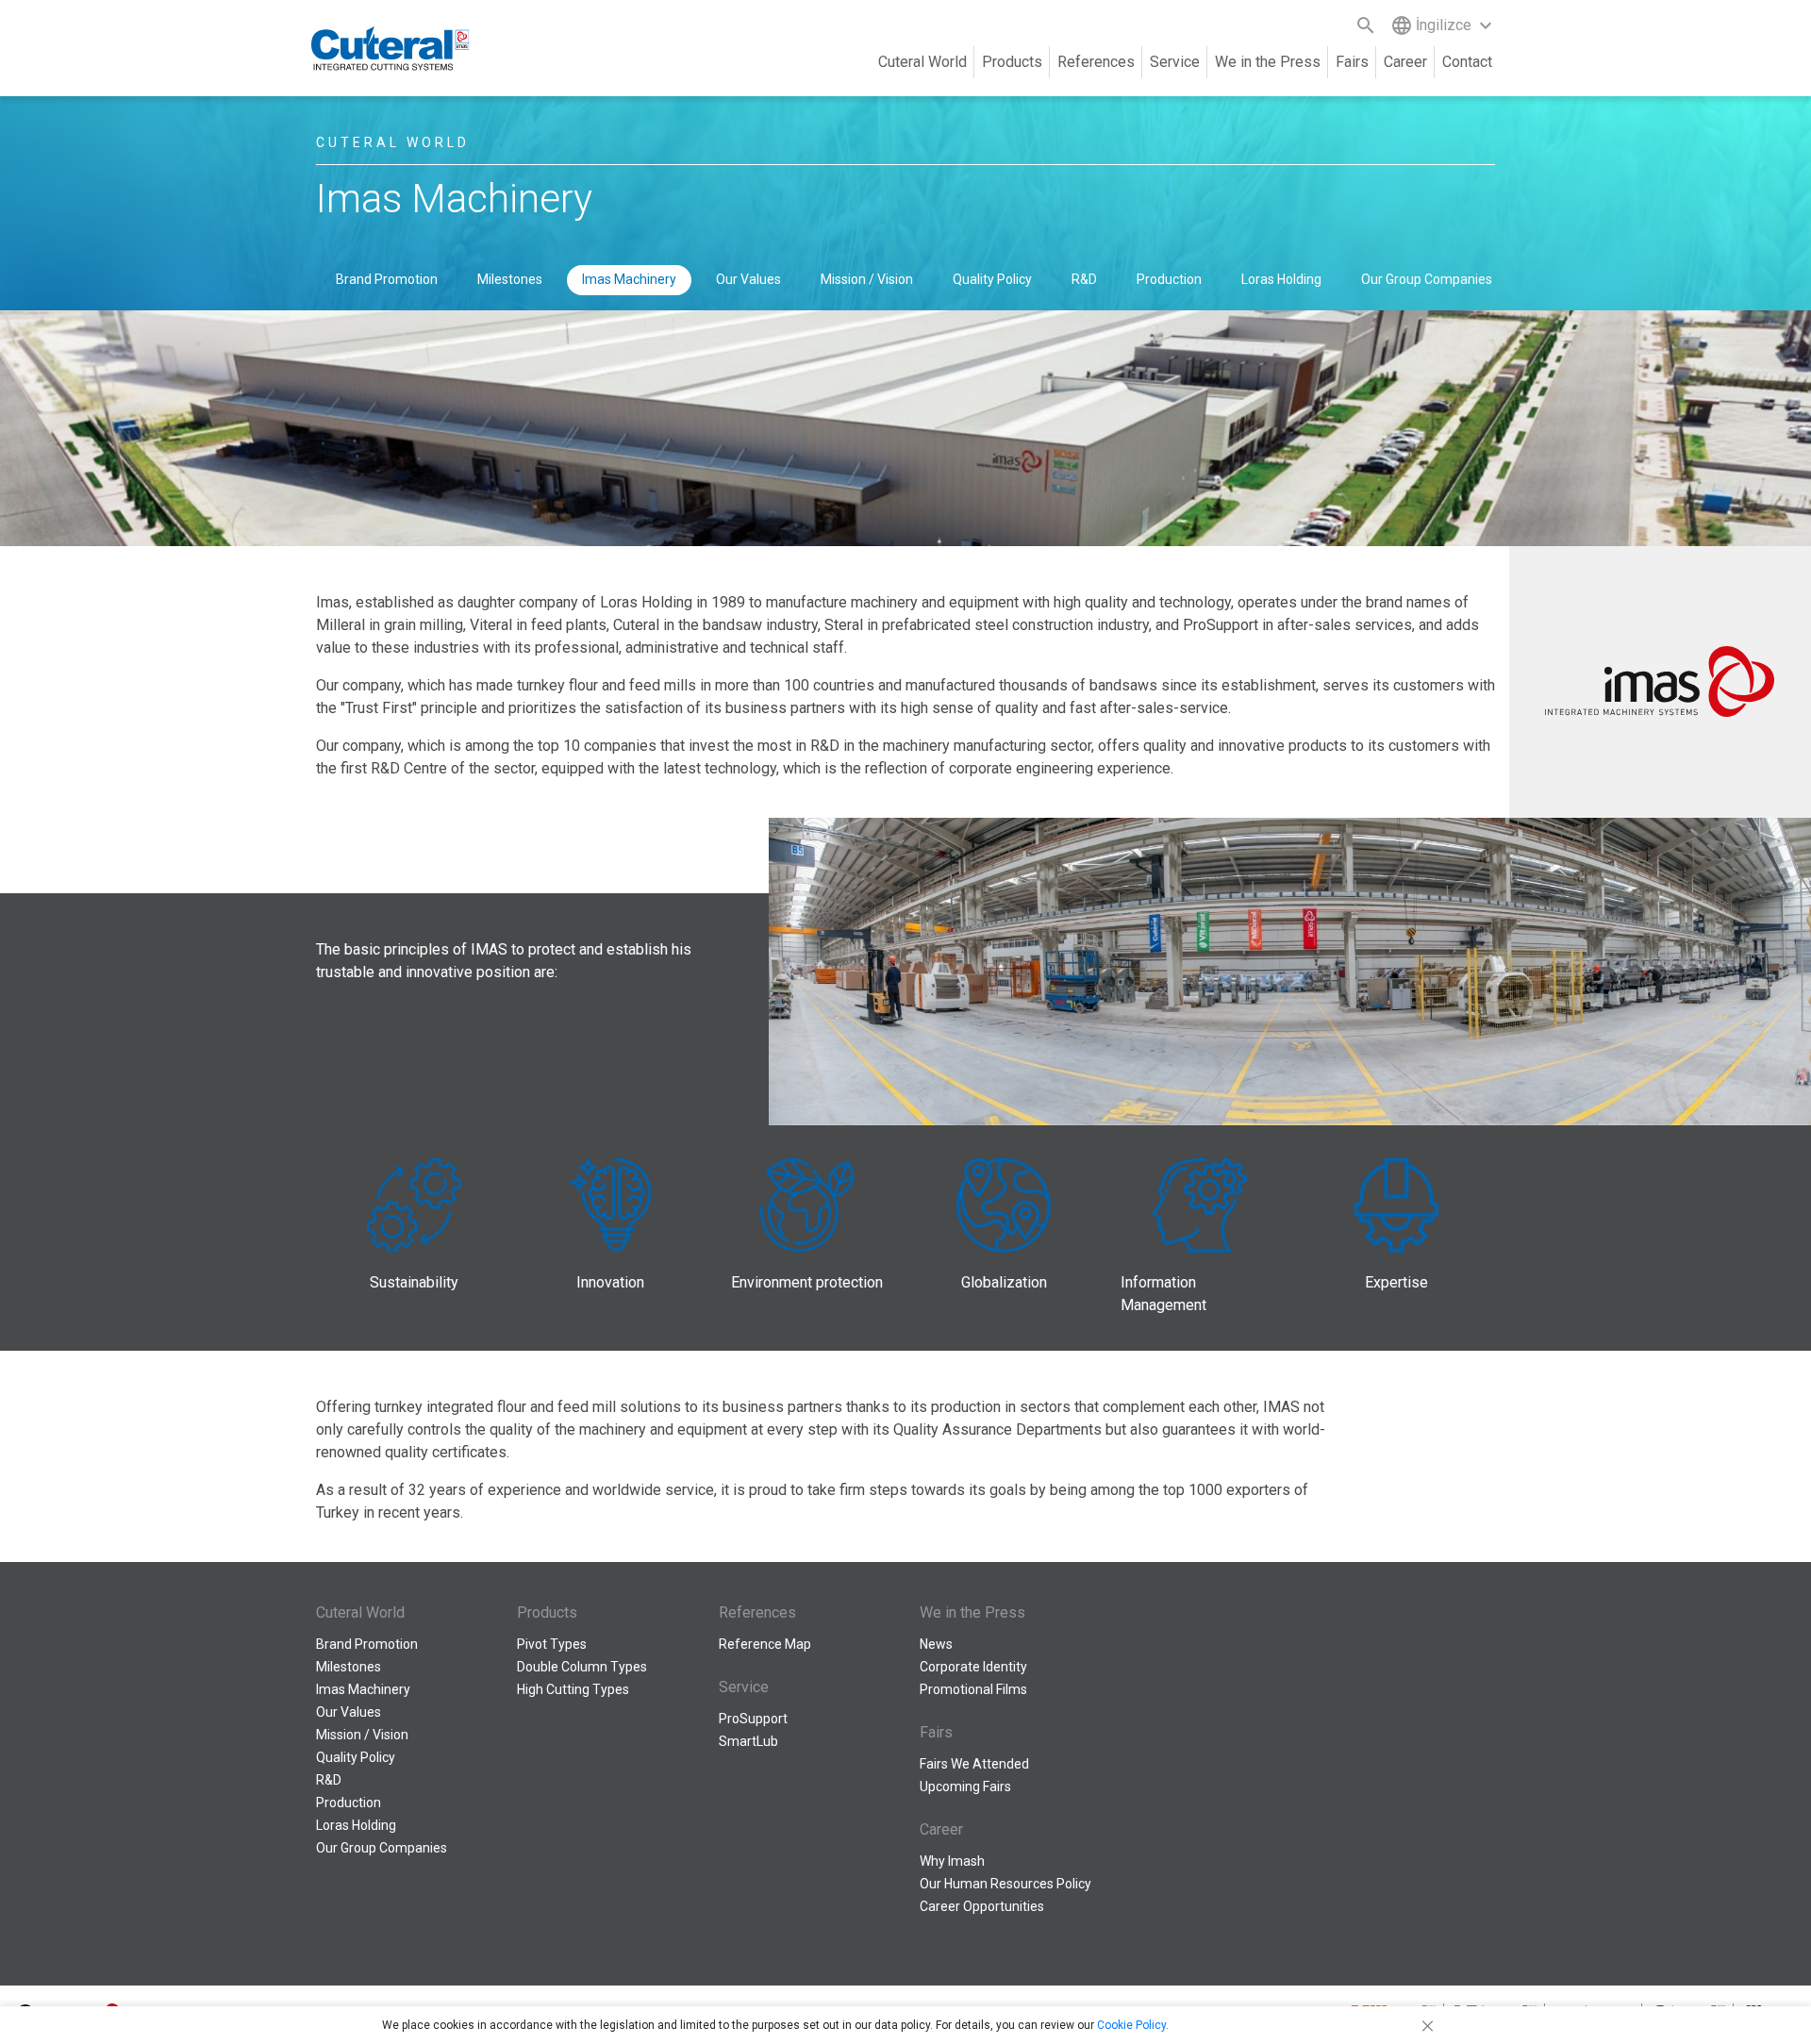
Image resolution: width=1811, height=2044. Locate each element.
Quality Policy (992, 279)
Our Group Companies (1427, 279)
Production (1169, 279)
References (1096, 62)
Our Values (748, 279)
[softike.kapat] (1424, 2025)
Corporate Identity (973, 1667)
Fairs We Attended (974, 1764)
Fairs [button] (1352, 62)
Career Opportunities (982, 1906)
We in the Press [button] (1268, 62)
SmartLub (748, 1741)
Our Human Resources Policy (1005, 1884)
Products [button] (1012, 62)
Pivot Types (552, 1644)
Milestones (510, 279)
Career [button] (1405, 62)
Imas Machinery (629, 279)
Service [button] (1175, 62)
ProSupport (753, 1719)
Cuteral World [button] (922, 62)
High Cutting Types (573, 1689)
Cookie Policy (1131, 2025)
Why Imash (952, 1861)
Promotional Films (973, 1689)
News (936, 1644)
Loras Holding (1281, 279)
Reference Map (765, 1644)
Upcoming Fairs (965, 1786)
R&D (1084, 279)
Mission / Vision (867, 279)
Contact (1467, 62)
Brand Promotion (387, 279)
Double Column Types (582, 1667)
